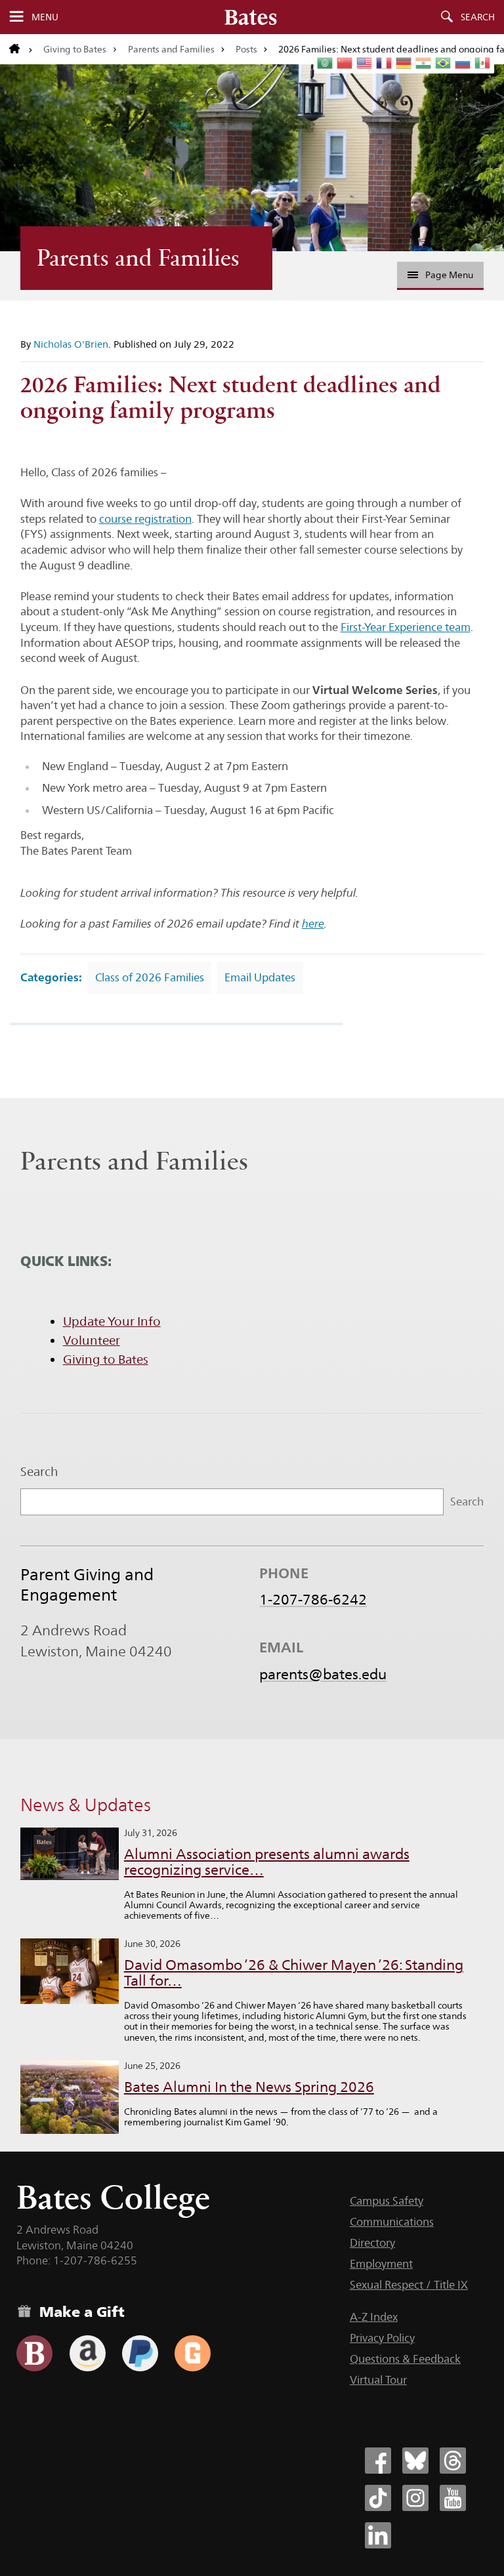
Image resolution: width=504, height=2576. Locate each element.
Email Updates (260, 977)
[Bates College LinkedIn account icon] (378, 2535)
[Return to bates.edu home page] (21, 49)
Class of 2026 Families (150, 977)
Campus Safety (387, 2201)
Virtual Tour (378, 2380)
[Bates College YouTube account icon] (453, 2498)
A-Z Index (374, 2317)
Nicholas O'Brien (71, 344)
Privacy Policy (382, 2338)
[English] (365, 63)
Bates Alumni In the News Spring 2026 (249, 2087)
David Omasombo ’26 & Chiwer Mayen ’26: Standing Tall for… (294, 1973)
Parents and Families (171, 49)
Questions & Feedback (405, 2359)
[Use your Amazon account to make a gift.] (88, 2353)
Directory (372, 2243)
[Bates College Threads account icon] (453, 2461)
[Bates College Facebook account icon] (378, 2461)
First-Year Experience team (406, 627)
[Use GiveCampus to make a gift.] (193, 2353)
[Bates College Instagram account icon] (415, 2498)
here (313, 924)
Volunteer (92, 1340)
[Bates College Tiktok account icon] (378, 2498)
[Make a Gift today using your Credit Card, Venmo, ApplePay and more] (34, 2353)
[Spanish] (483, 63)
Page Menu (449, 275)
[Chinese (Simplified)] (345, 63)
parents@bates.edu (323, 1674)
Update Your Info (112, 1321)
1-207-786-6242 (313, 1599)
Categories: (51, 977)
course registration (145, 519)
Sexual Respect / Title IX (409, 2285)
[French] (385, 63)
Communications (392, 2222)
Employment (381, 2264)
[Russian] (463, 63)
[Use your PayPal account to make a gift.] (140, 2353)
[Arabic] (325, 63)
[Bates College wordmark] (251, 17)
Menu (45, 17)
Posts (246, 49)
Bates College (113, 2197)
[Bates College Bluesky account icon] (415, 2461)
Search (478, 17)
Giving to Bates (75, 49)
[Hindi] (424, 63)
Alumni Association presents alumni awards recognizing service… (267, 1862)
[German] (404, 63)
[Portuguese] (444, 63)
